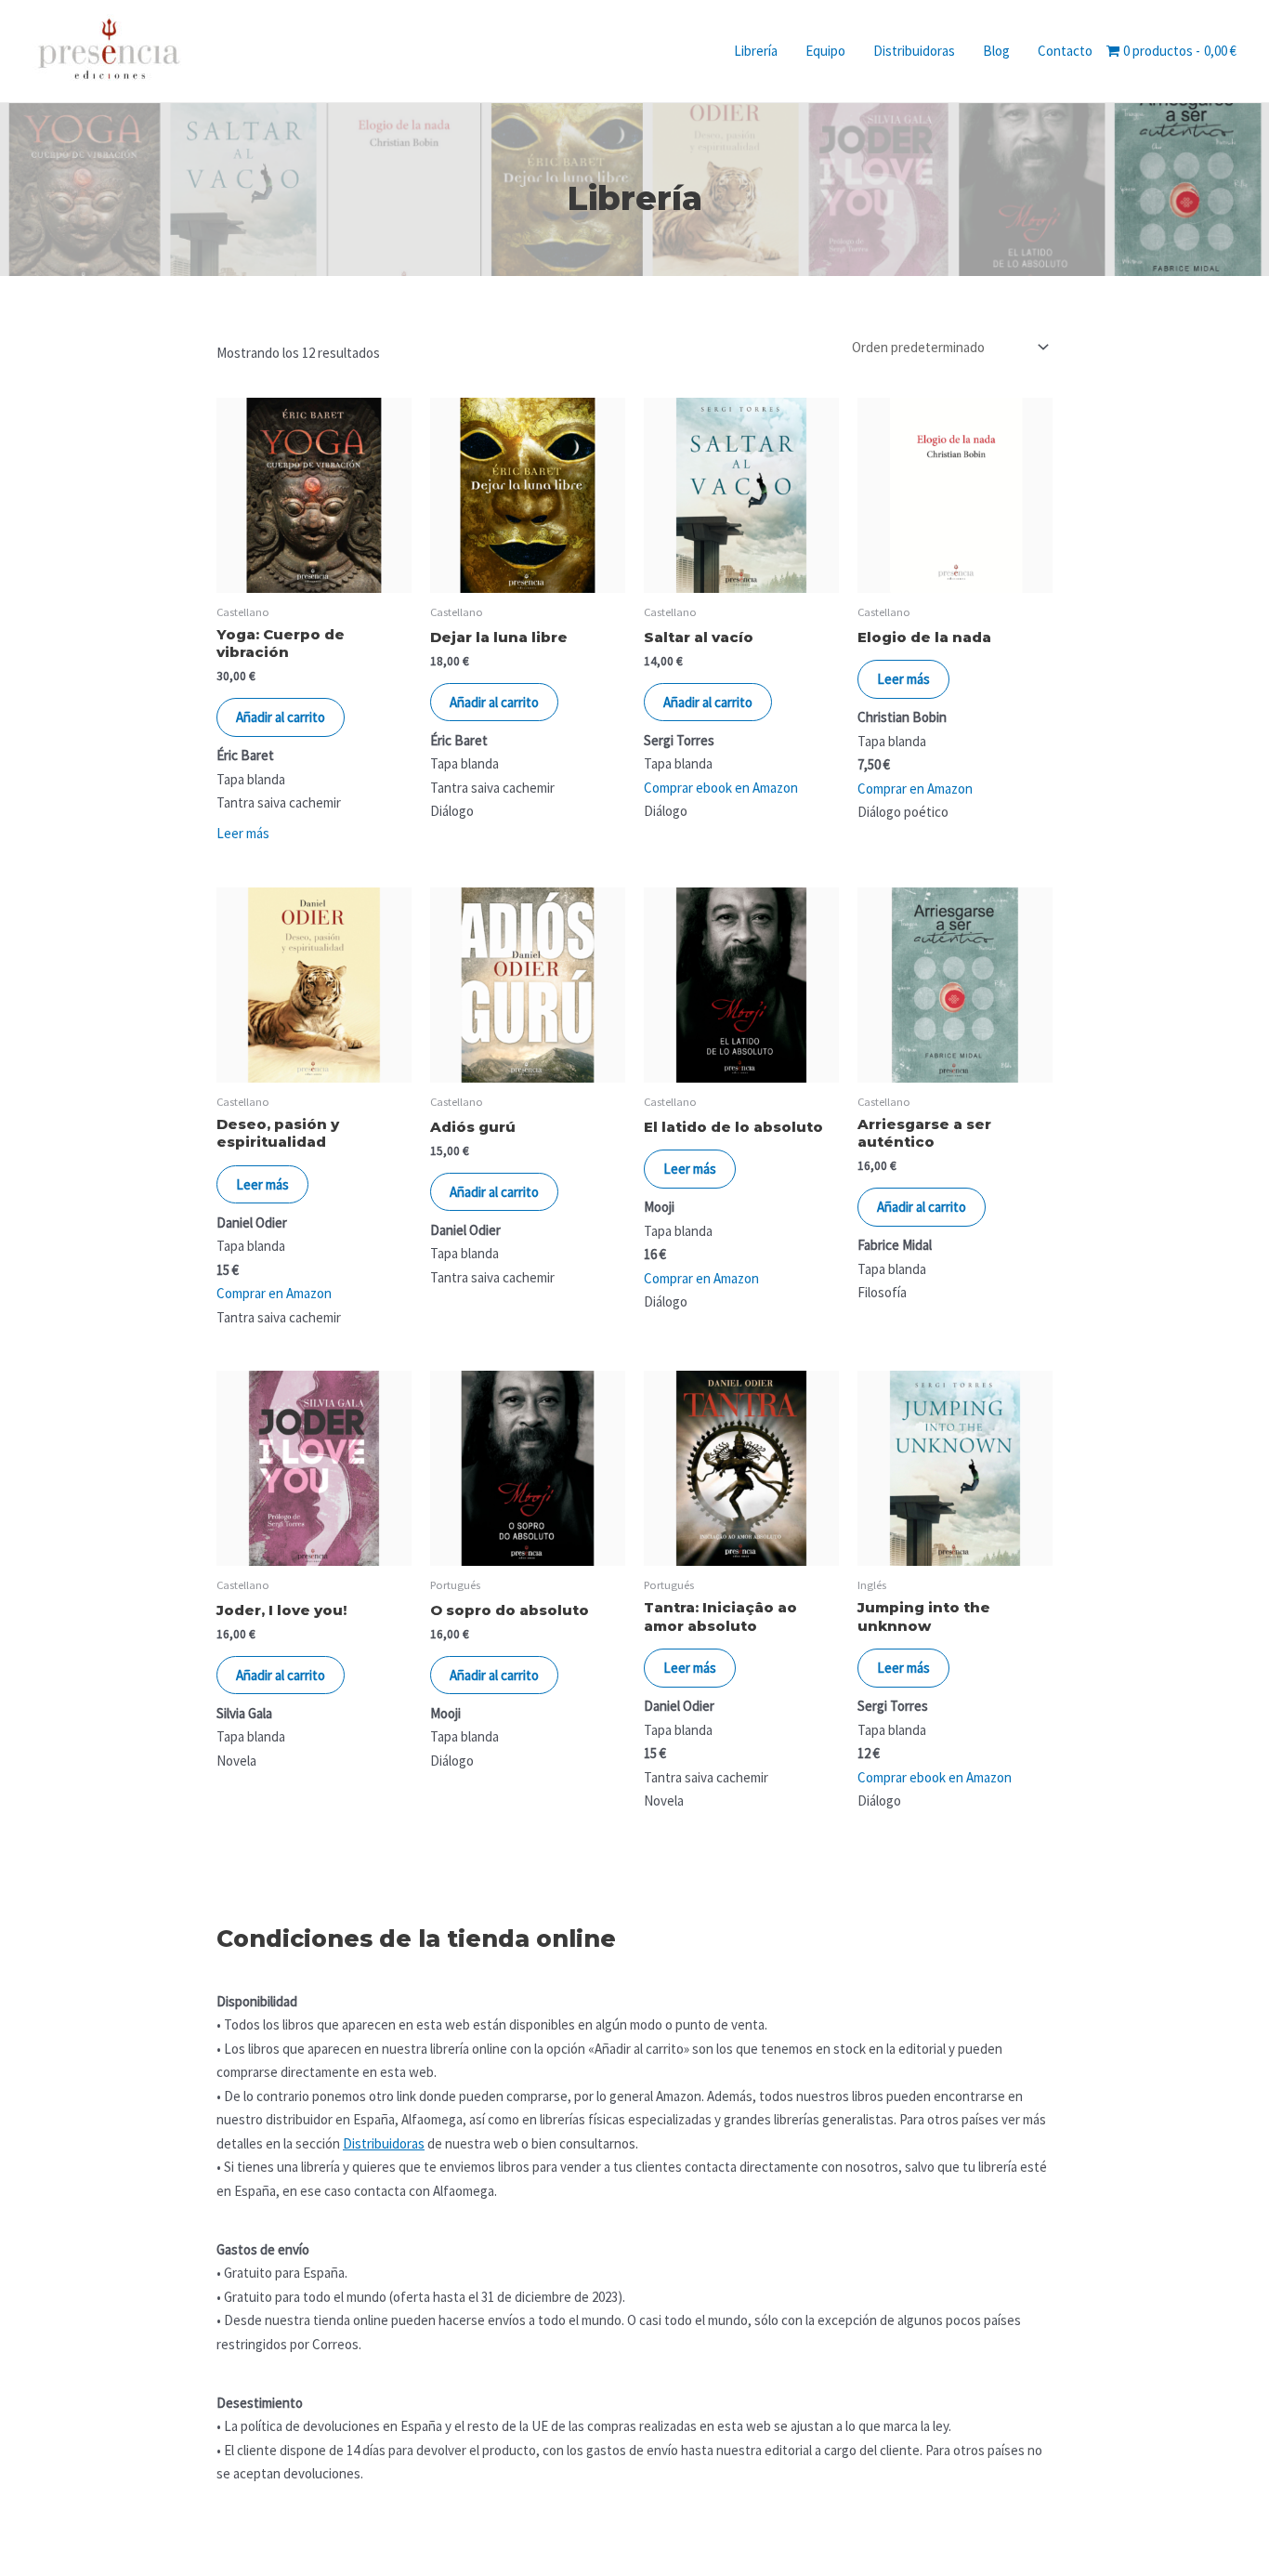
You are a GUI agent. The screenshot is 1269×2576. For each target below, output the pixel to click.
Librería (756, 51)
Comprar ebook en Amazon (721, 788)
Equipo (825, 51)
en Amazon (979, 1777)
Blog (996, 51)
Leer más (243, 833)
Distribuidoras (914, 51)
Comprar (883, 1777)
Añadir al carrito (281, 717)
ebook (928, 1777)
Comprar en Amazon (915, 789)
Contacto (1065, 51)
